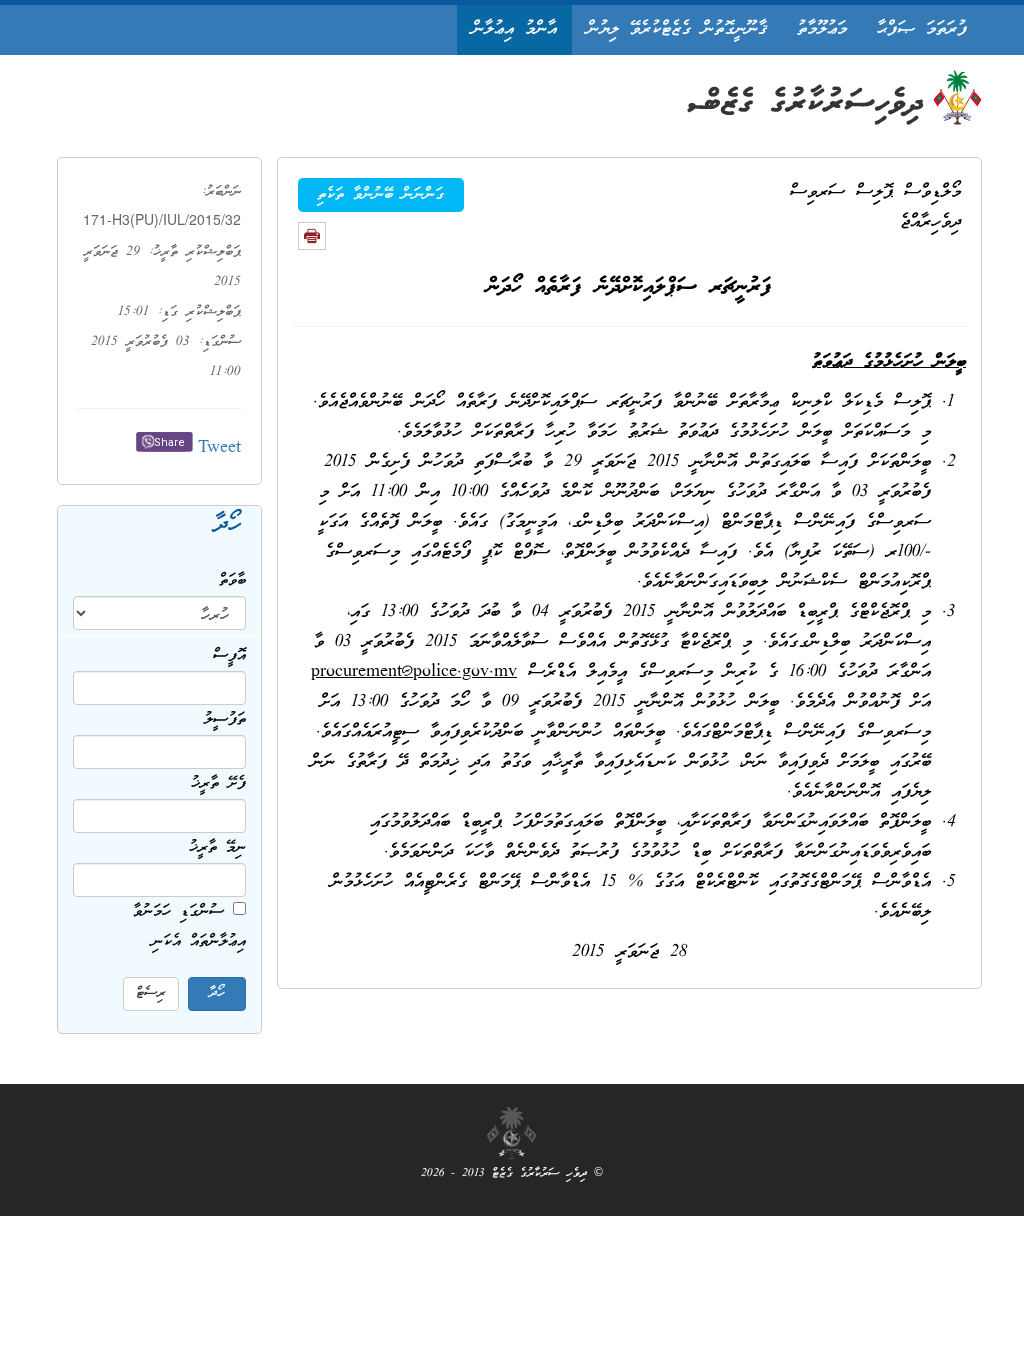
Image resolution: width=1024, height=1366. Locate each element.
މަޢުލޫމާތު (822, 29)
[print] (312, 236)
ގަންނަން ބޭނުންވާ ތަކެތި (380, 195)
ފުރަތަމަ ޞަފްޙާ (922, 29)
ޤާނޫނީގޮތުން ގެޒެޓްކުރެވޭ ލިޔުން (677, 29)
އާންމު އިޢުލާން (514, 29)
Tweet (219, 448)
